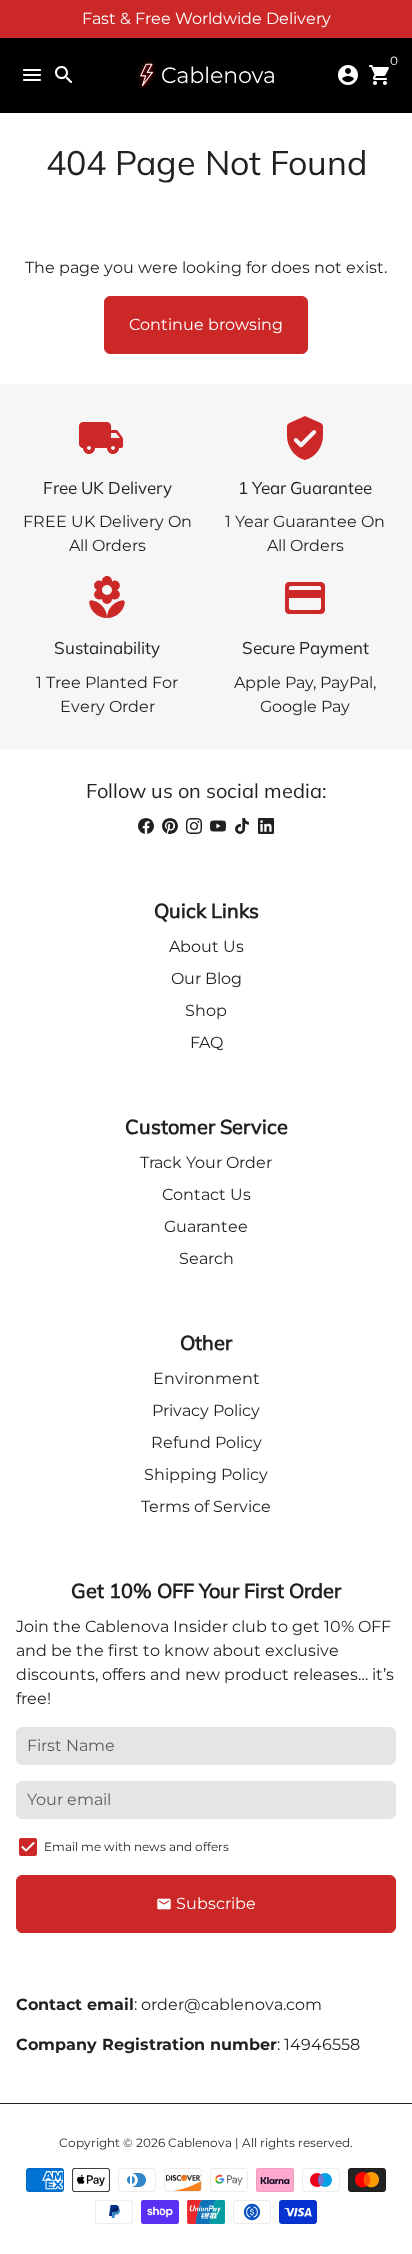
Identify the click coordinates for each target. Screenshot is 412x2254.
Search (206, 1258)
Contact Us (206, 1194)
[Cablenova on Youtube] (218, 826)
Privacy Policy (206, 1410)
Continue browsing (206, 324)
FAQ (206, 1042)
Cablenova (200, 2142)
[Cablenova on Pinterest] (170, 826)
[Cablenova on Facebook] (146, 826)
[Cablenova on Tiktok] (242, 826)
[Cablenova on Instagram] (194, 826)
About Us (206, 946)
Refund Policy (206, 1442)
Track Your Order (206, 1162)
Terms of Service (206, 1506)
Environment (206, 1378)
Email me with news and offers (136, 1846)
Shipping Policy (206, 1474)
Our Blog (206, 978)
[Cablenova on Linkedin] (266, 826)
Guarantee (206, 1226)
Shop (206, 1010)
